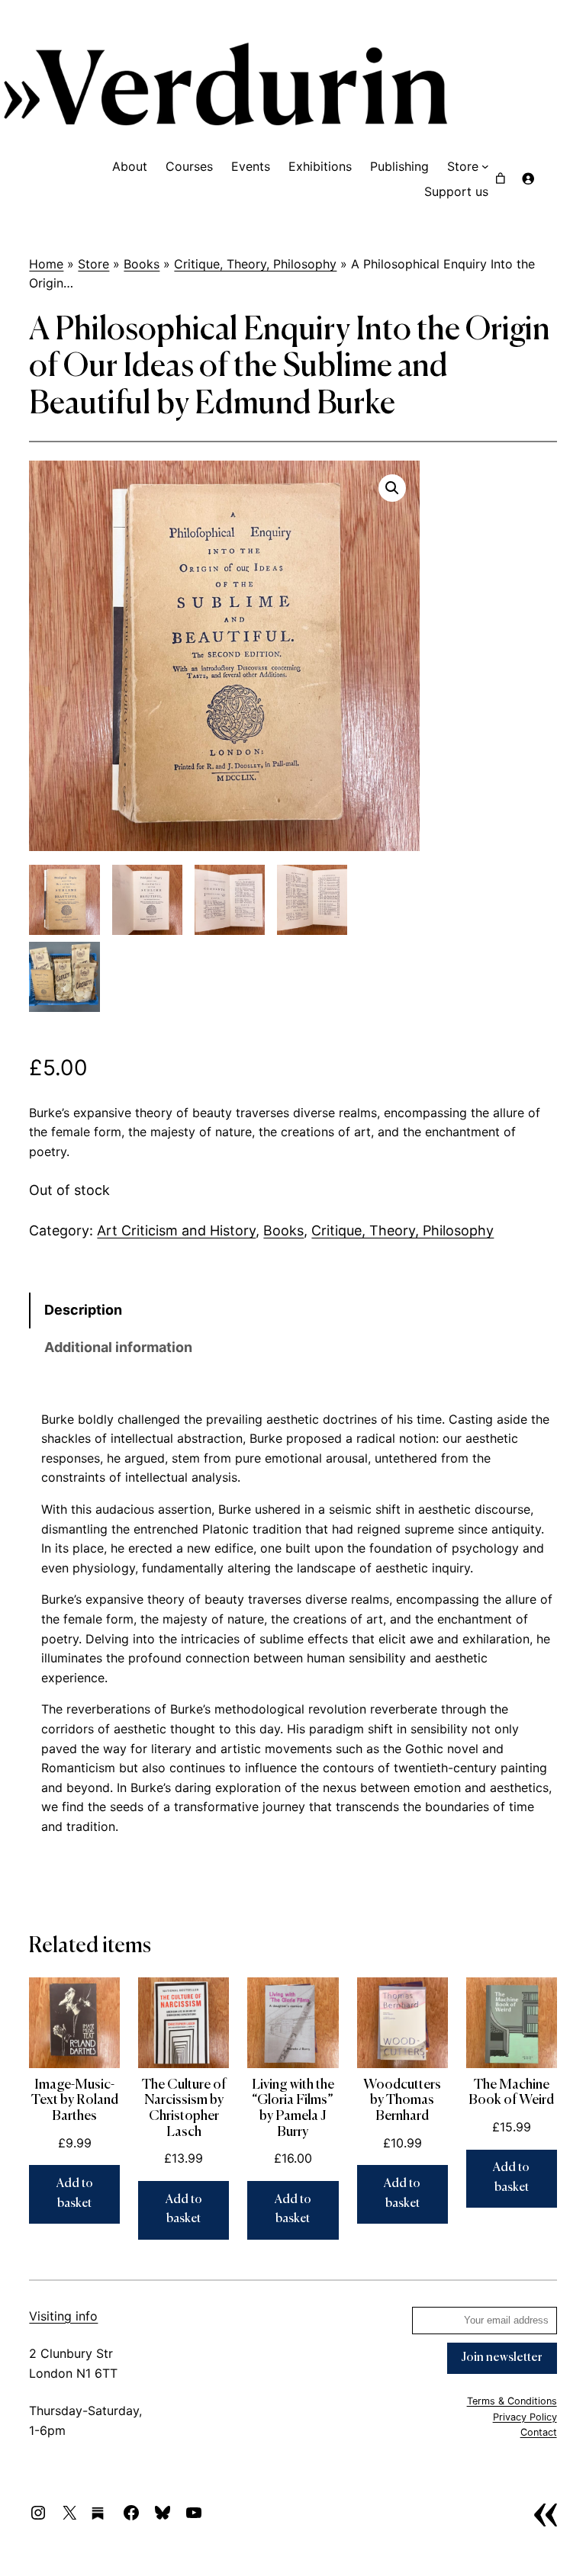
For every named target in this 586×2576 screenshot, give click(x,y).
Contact (539, 2432)
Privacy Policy (525, 2417)
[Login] (528, 178)
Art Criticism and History (176, 1230)
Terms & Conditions (512, 2401)
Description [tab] (83, 1310)
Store (93, 264)
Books (142, 264)
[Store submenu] (485, 166)
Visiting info (63, 2316)
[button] (392, 488)
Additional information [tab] (118, 1347)
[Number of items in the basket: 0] (501, 178)
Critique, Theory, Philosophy (255, 264)
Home (46, 264)
